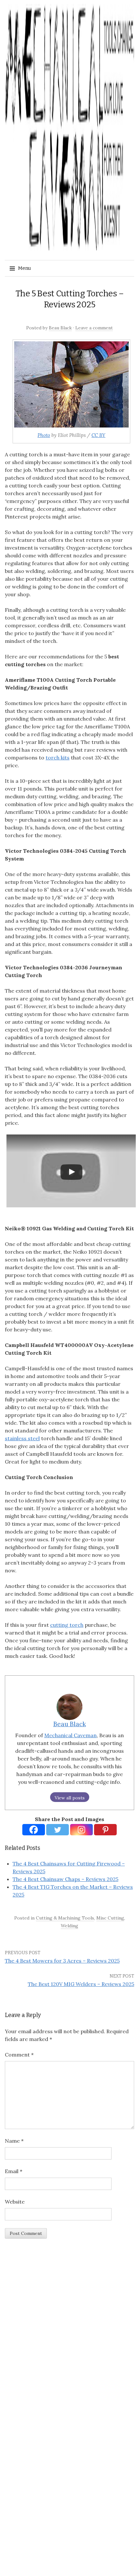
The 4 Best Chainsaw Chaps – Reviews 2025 (65, 1879)
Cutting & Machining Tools (65, 1918)
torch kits (58, 758)
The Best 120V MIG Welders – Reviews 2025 (81, 1984)
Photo (44, 435)
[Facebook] (34, 1830)
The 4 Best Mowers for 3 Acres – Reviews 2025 (62, 1961)
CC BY (98, 435)
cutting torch (67, 1625)
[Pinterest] (105, 1830)
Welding (69, 1926)
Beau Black (60, 328)
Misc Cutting (110, 1918)
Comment (19, 2055)
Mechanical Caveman (70, 1735)
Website (15, 2202)
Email (14, 2171)
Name (14, 2141)
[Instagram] (81, 1830)
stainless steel (22, 1438)
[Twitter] (58, 1830)
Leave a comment (94, 328)
